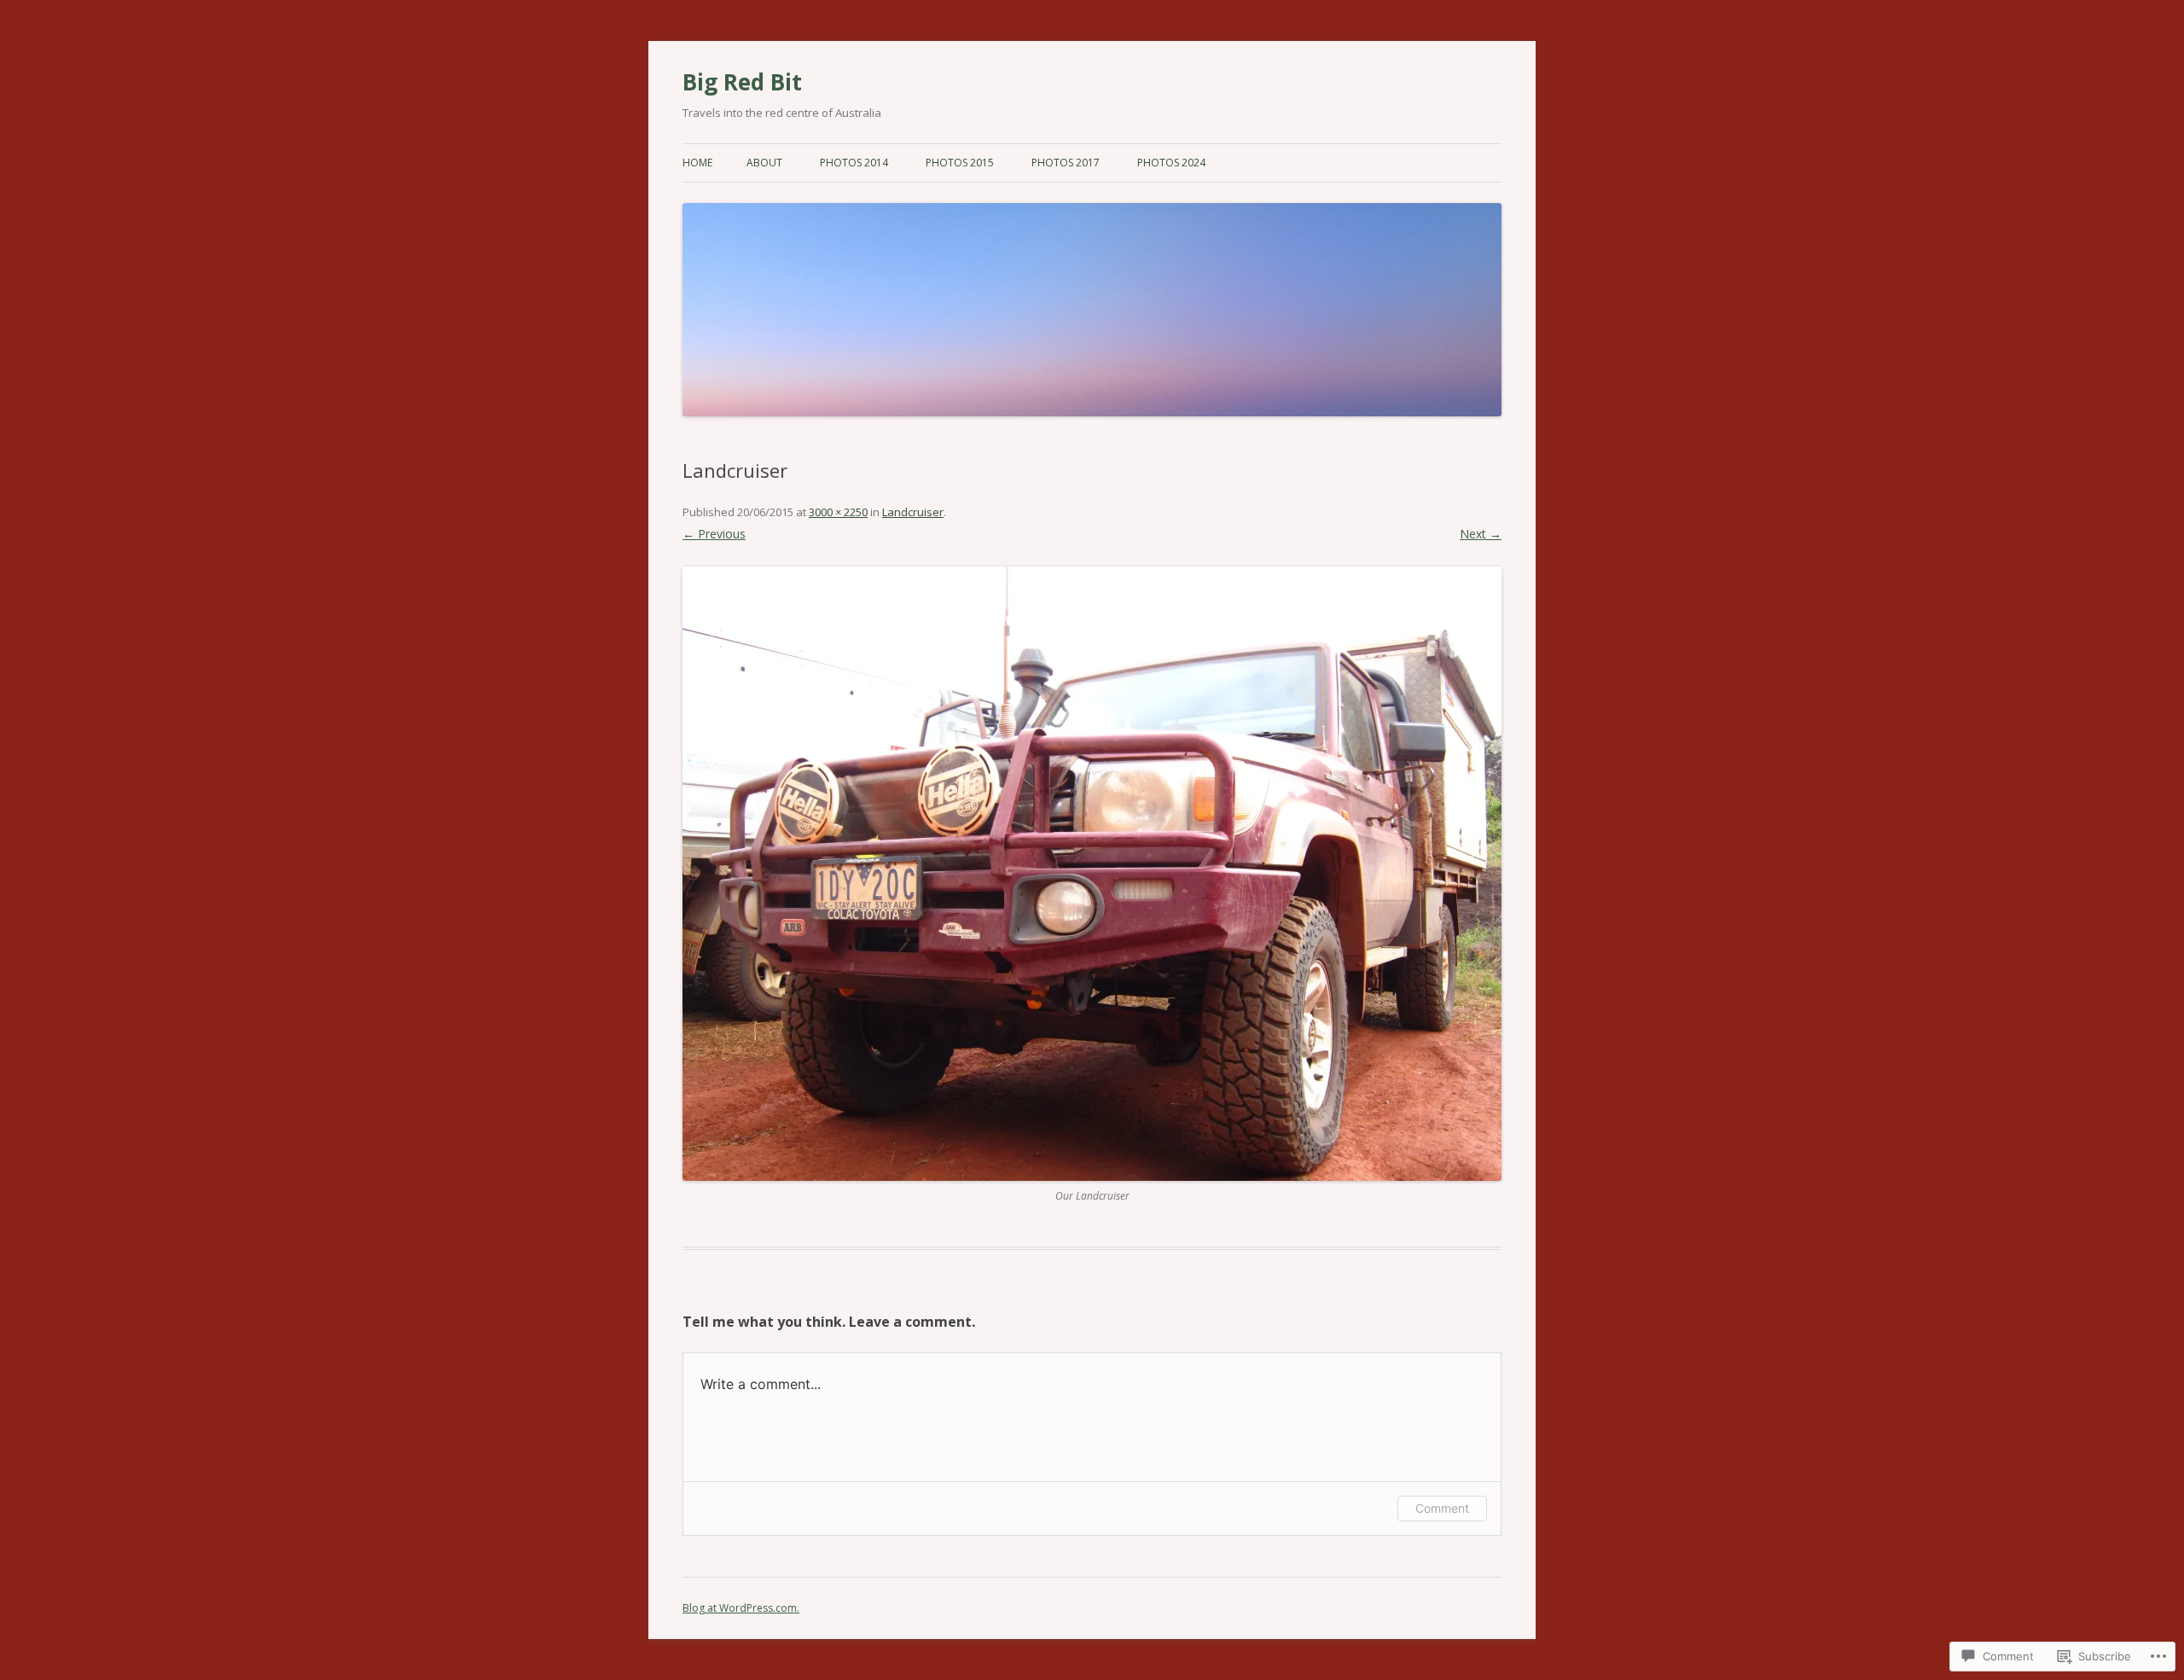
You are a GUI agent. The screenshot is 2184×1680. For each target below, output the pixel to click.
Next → (1481, 534)
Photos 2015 (960, 163)
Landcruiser (913, 512)
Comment (1442, 1508)
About (764, 163)
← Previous (714, 534)
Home (697, 163)
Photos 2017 (1066, 163)
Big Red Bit (742, 82)
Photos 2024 (1171, 163)
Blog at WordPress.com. (741, 1608)
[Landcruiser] (1092, 874)
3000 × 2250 (838, 512)
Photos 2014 (854, 163)
